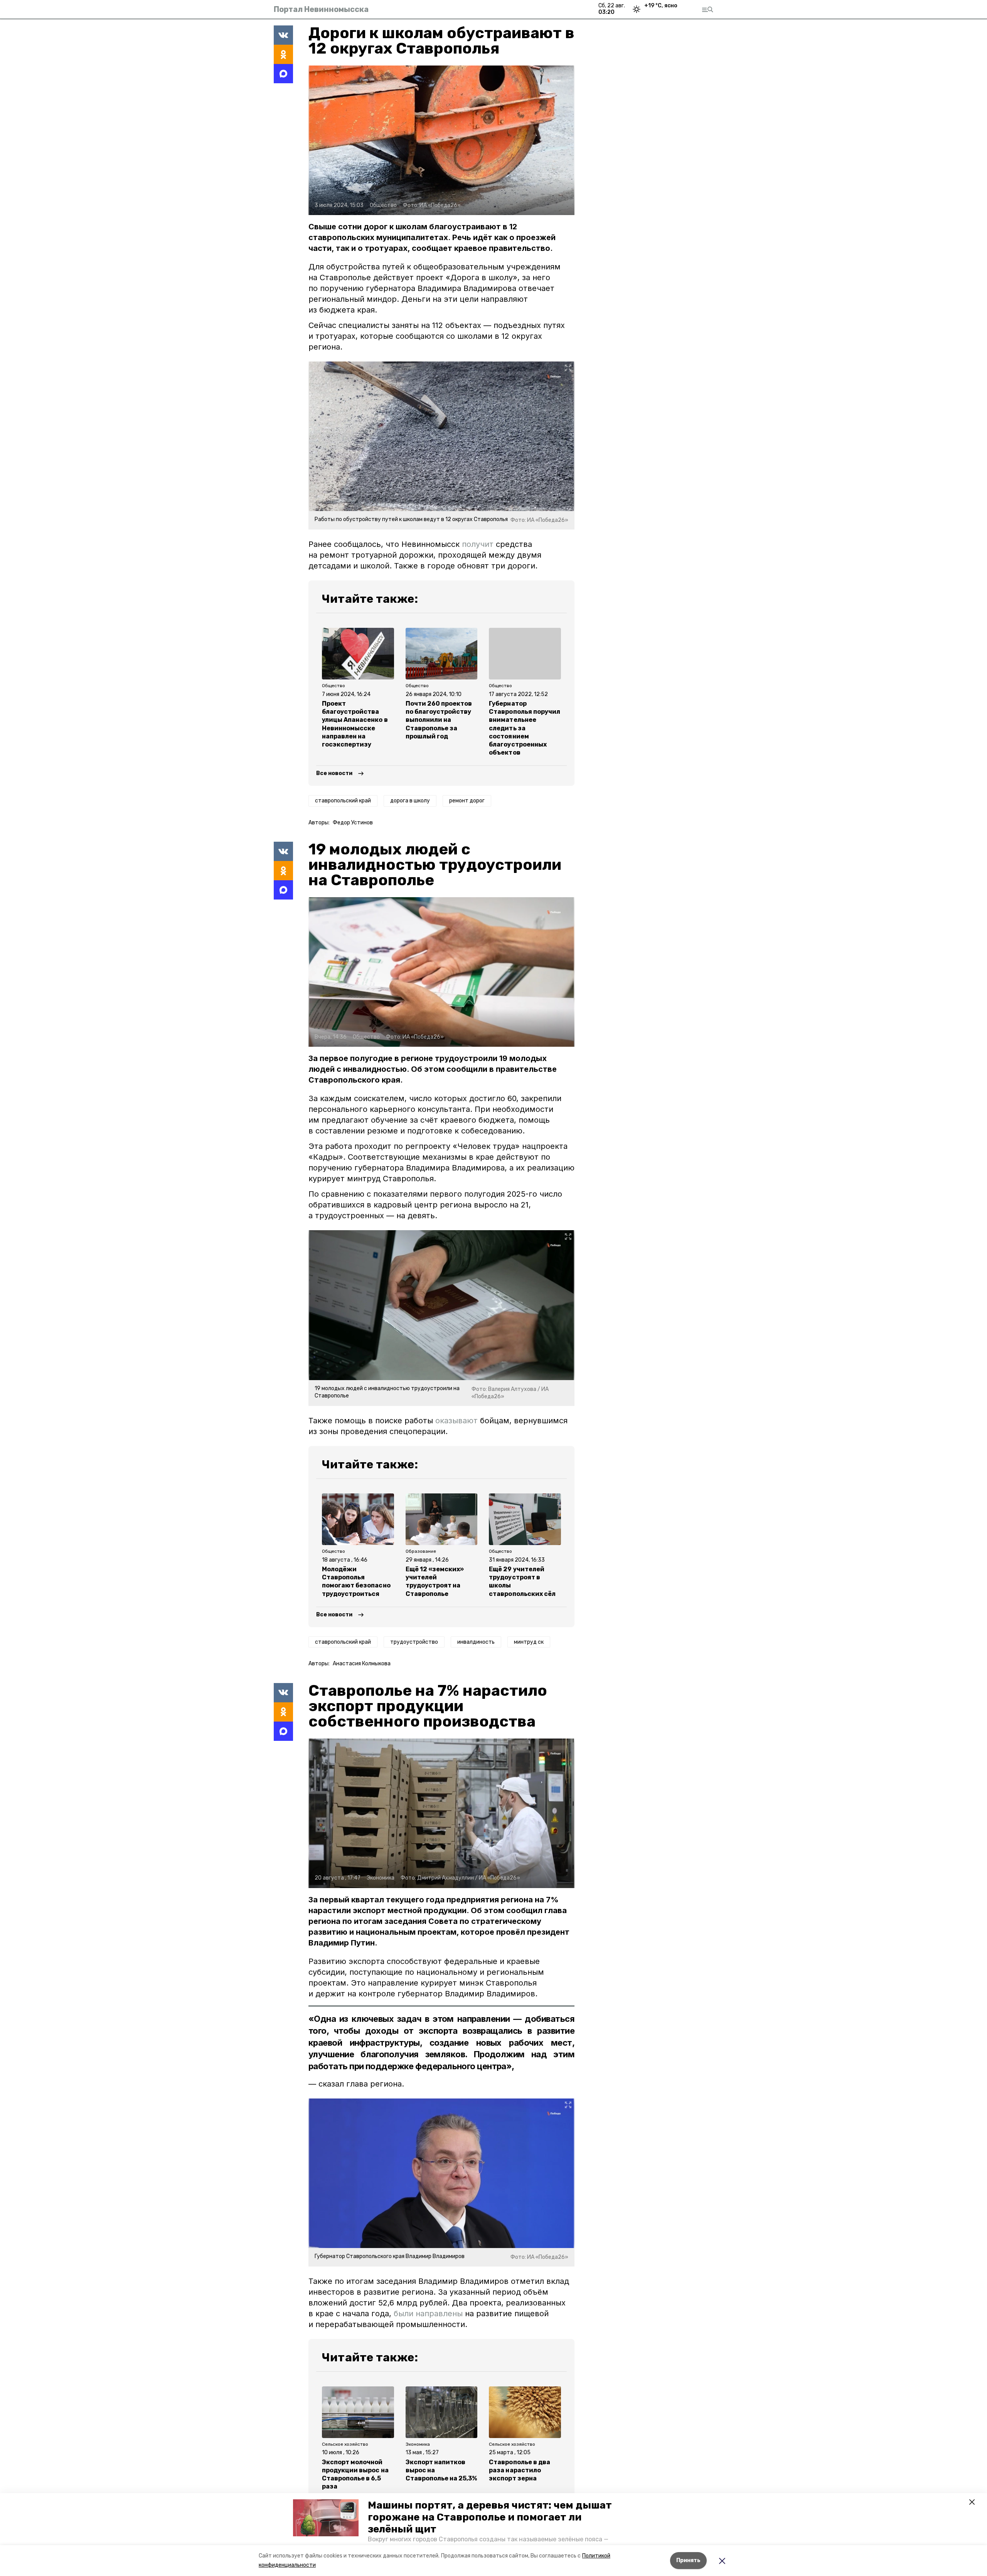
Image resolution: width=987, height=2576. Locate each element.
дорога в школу (410, 801)
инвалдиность (476, 1642)
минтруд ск (529, 1642)
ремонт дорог (467, 801)
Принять (688, 2560)
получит (478, 544)
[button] (326, 2518)
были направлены (428, 2314)
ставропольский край (343, 801)
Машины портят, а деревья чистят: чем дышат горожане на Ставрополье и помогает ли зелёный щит (490, 2517)
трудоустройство (414, 1642)
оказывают (456, 1421)
